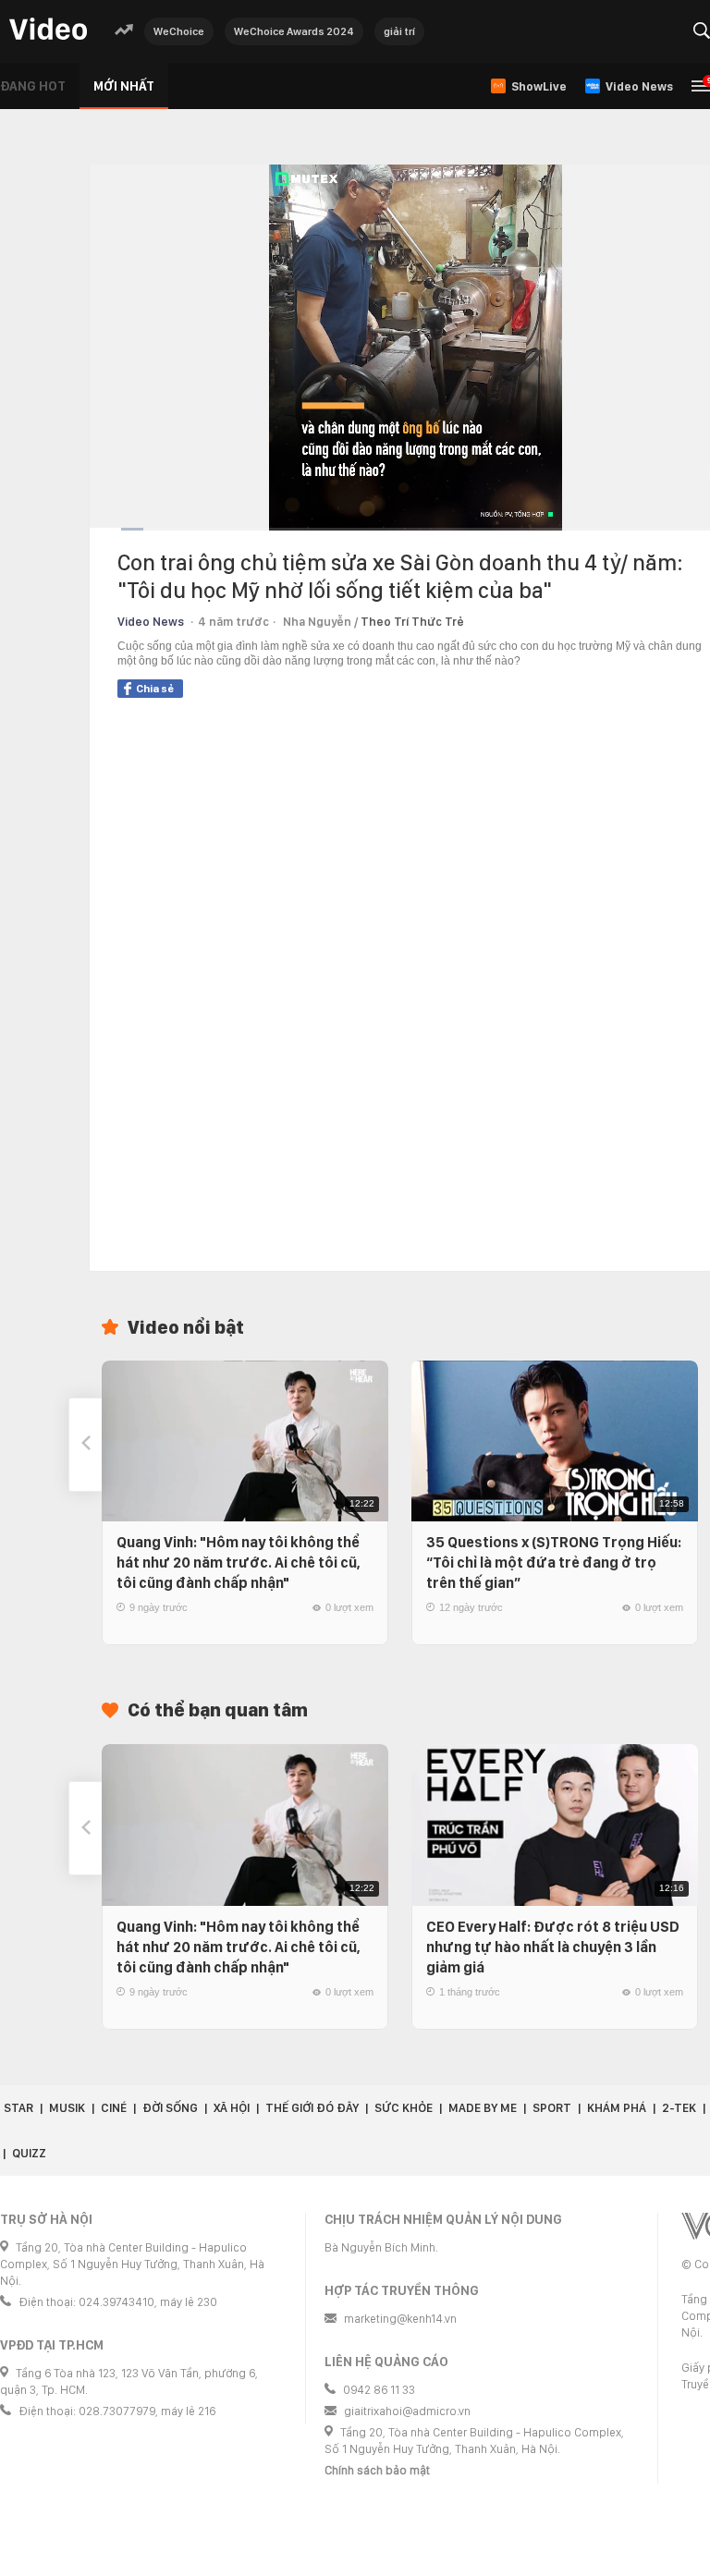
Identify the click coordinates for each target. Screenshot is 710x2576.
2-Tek (679, 2108)
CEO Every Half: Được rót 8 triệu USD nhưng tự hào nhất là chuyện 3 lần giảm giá (553, 1947)
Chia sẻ (155, 689)
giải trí (399, 31)
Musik (67, 2108)
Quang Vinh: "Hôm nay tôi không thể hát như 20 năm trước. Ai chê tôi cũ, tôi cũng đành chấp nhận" (239, 1563)
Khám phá (617, 2108)
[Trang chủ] (48, 30)
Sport (552, 2108)
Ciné (114, 2108)
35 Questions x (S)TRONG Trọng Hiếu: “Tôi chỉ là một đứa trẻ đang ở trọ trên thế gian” (554, 1563)
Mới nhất (124, 86)
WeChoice (179, 31)
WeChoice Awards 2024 (294, 31)
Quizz (29, 2153)
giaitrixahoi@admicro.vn (407, 2411)
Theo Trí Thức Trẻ (412, 622)
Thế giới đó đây (312, 2108)
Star (18, 2108)
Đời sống (170, 2108)
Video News (151, 622)
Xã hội (232, 2108)
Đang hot (33, 86)
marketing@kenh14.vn (400, 2319)
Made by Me (483, 2108)
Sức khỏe (404, 2108)
